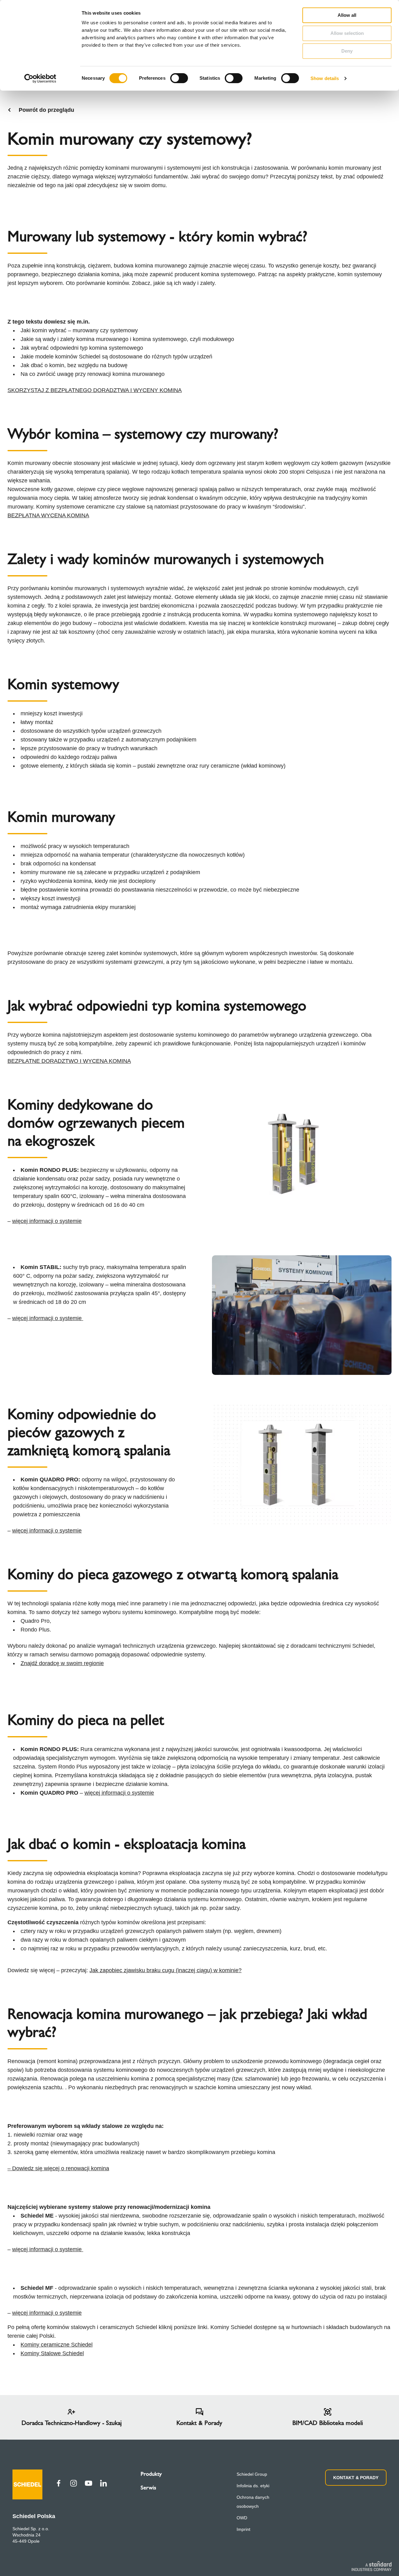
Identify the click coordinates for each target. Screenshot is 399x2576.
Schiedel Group (252, 2474)
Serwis (148, 2488)
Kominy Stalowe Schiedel (52, 2353)
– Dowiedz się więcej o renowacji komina (58, 2168)
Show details (325, 78)
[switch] (179, 78)
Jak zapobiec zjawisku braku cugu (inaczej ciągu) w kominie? (166, 1970)
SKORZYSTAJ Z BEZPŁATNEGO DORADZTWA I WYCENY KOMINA (95, 390)
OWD (242, 2518)
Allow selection (347, 33)
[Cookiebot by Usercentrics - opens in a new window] (40, 78)
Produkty (151, 2474)
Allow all (347, 15)
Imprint (243, 2529)
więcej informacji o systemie (47, 1221)
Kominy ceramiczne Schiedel (57, 2345)
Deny (347, 51)
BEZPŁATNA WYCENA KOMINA (48, 515)
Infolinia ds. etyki (253, 2486)
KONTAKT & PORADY (356, 2478)
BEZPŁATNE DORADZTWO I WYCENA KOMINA (69, 1061)
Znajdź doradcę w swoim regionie (62, 1663)
